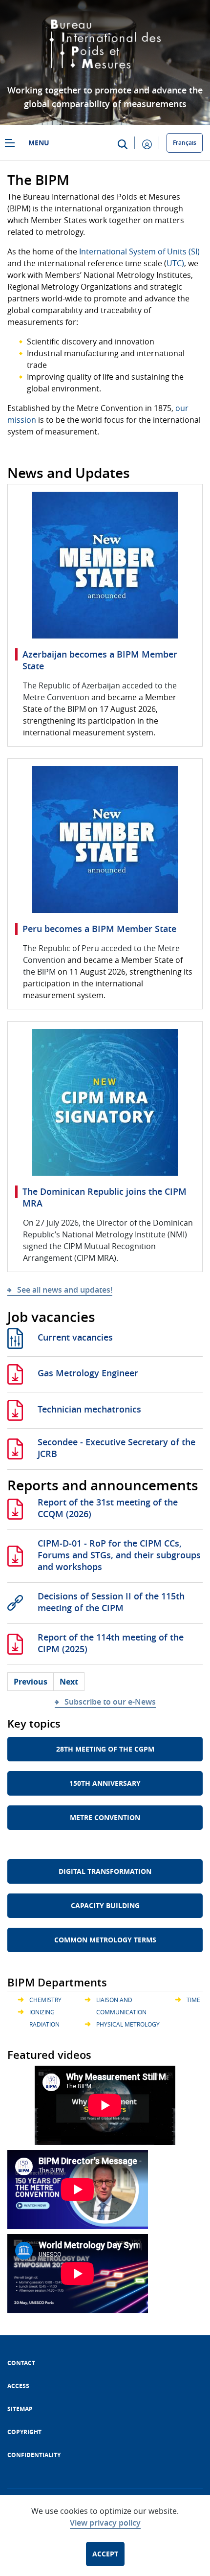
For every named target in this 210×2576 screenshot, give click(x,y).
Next (69, 1682)
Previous (31, 1682)
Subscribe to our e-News (110, 1702)
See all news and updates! (65, 1290)
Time (193, 2000)
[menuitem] (21, 2363)
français (185, 143)
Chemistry (45, 2000)
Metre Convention (105, 1817)
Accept (105, 2554)
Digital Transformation (105, 1871)
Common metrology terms (105, 1940)
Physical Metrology (128, 2024)
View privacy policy (105, 2523)
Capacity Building (105, 1905)
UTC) (175, 263)
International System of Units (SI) (139, 251)
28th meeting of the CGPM (105, 1749)
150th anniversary (105, 1783)
